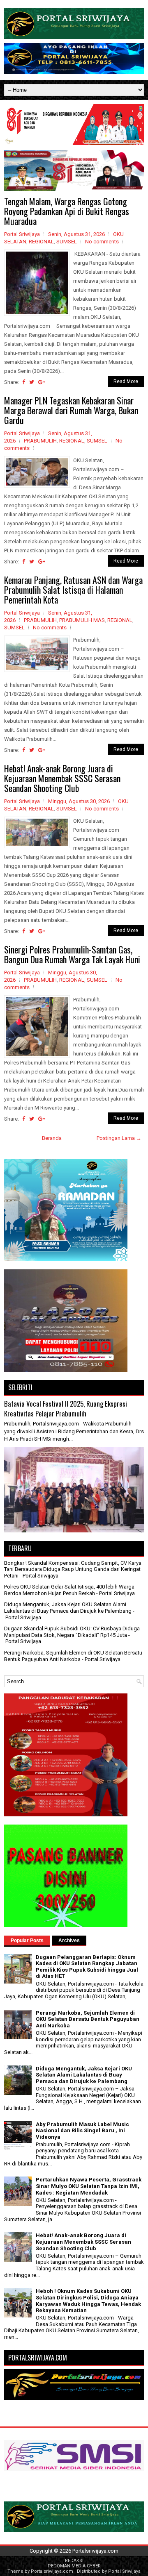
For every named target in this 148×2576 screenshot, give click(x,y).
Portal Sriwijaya (124, 2571)
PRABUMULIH (40, 441)
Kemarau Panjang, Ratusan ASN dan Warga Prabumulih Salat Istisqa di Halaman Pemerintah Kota (73, 590)
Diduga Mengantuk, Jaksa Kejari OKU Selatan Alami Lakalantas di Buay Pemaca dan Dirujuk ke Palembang (68, 1608)
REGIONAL (41, 242)
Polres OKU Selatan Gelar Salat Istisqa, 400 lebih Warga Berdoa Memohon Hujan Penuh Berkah (69, 1590)
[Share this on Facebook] (24, 382)
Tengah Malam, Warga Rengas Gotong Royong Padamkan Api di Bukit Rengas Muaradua (67, 211)
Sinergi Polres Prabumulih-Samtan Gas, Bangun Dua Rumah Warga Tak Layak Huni (72, 954)
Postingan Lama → (119, 1138)
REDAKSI (74, 2561)
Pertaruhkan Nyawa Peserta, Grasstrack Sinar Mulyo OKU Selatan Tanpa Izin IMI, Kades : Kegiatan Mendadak (89, 2186)
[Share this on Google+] (42, 382)
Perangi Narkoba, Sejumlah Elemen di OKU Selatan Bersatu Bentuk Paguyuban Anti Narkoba (73, 1656)
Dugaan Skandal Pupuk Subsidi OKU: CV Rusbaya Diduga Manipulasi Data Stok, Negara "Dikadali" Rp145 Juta (72, 1632)
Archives (69, 1941)
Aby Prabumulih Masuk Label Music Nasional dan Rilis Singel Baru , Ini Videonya (82, 2131)
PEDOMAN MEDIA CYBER (74, 2566)
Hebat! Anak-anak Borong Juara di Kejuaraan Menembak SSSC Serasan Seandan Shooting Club (62, 778)
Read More (126, 381)
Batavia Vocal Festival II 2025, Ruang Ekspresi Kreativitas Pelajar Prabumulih (66, 1408)
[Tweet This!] (32, 382)
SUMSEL (67, 242)
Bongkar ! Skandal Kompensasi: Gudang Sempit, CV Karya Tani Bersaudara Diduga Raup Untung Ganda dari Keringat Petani (73, 1569)
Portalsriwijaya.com (95, 2551)
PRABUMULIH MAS (82, 620)
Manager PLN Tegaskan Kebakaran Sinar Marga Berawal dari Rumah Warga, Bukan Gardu (71, 410)
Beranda (52, 1138)
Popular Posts (27, 1941)
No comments (102, 242)
